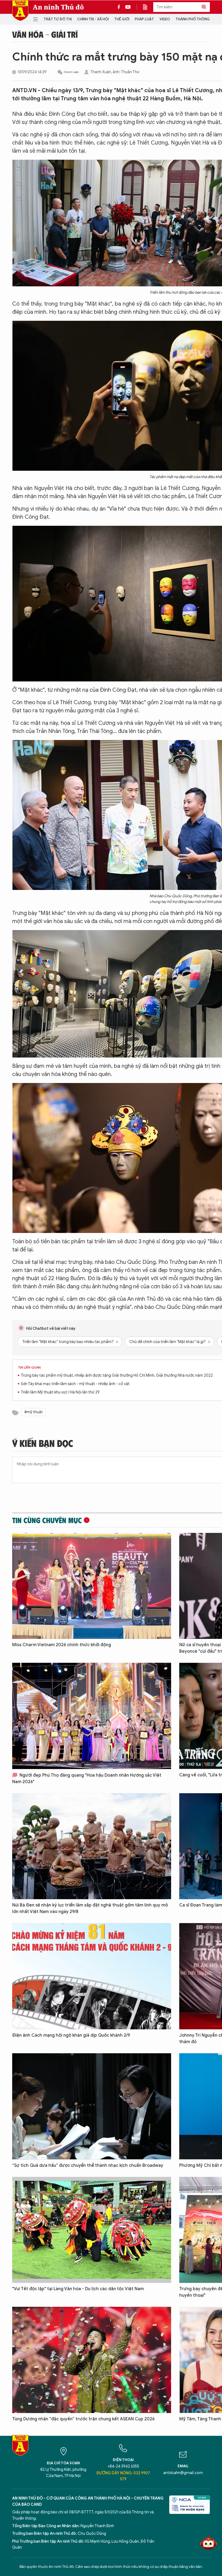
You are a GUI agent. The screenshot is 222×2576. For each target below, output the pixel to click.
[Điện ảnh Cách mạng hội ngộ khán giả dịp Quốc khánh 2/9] (92, 1976)
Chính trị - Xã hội (93, 19)
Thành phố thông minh (197, 19)
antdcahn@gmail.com (183, 2473)
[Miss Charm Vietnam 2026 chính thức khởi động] (92, 1586)
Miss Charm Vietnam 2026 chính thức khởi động (62, 1645)
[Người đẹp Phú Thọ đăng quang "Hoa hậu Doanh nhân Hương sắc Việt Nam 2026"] (92, 1716)
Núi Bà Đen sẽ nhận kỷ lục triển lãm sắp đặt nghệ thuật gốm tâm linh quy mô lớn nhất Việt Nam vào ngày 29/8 (90, 1908)
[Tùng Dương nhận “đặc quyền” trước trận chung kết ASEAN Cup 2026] (92, 2360)
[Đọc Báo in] (148, 7)
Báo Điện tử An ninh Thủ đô (20, 11)
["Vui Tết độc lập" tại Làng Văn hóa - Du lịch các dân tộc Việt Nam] (92, 2230)
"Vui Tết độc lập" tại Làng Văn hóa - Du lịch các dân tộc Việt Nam (78, 2289)
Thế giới (122, 19)
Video (165, 19)
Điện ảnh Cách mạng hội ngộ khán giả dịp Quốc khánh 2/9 (71, 2035)
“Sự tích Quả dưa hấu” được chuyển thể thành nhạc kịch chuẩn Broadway (88, 2165)
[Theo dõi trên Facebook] (120, 7)
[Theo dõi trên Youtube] (128, 7)
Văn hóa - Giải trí (45, 34)
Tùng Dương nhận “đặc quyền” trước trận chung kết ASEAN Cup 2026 (83, 2419)
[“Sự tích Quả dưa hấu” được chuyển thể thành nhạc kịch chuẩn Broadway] (92, 2106)
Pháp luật (144, 19)
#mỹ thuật (34, 1412)
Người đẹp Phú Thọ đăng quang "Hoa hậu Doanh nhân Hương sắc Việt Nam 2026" (87, 1779)
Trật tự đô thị (58, 19)
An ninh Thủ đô (58, 7)
